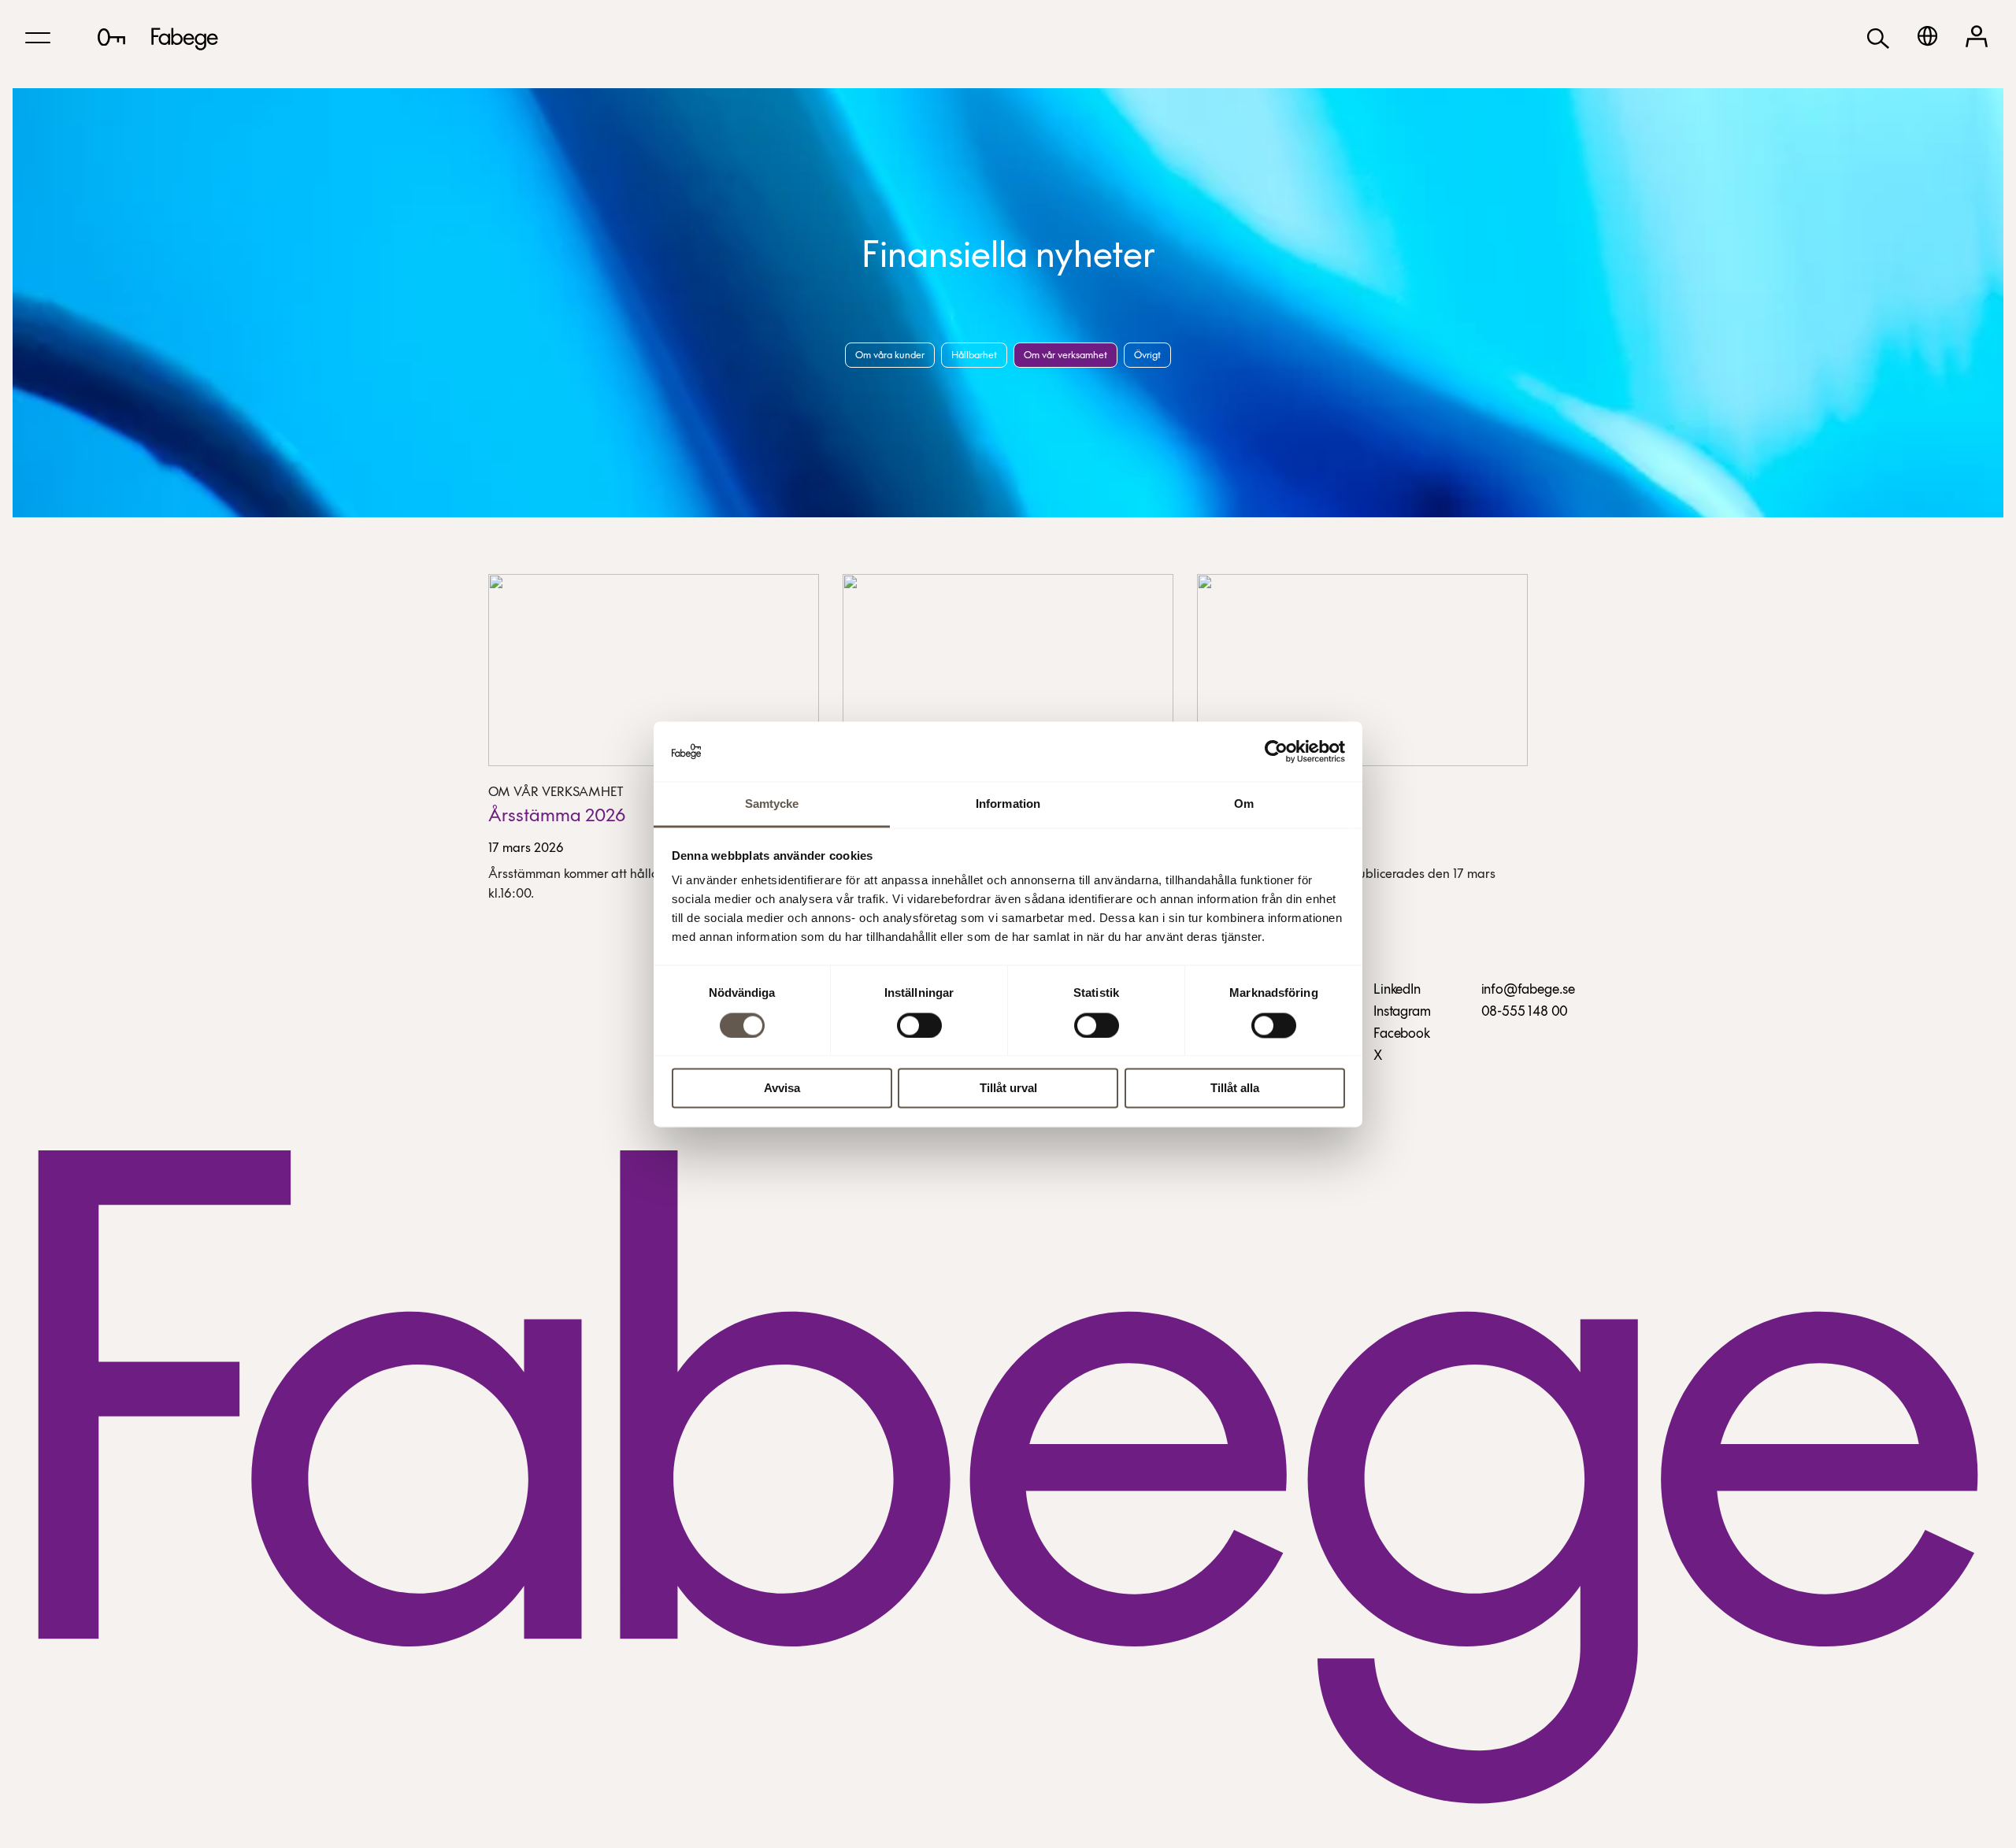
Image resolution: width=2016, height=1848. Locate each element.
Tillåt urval (1008, 1089)
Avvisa (782, 1089)
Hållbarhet (974, 356)
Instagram (1402, 1013)
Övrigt (1147, 356)
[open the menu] (38, 38)
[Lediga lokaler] (111, 37)
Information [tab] (1008, 804)
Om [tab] (1244, 804)
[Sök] (1878, 37)
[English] (1927, 36)
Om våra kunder (890, 356)
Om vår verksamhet (1065, 356)
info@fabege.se (1528, 991)
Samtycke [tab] (772, 804)
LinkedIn (1397, 991)
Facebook (1402, 1035)
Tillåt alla (1235, 1089)
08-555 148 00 (1525, 1013)
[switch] (919, 1025)
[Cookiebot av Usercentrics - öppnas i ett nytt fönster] (1276, 751)
